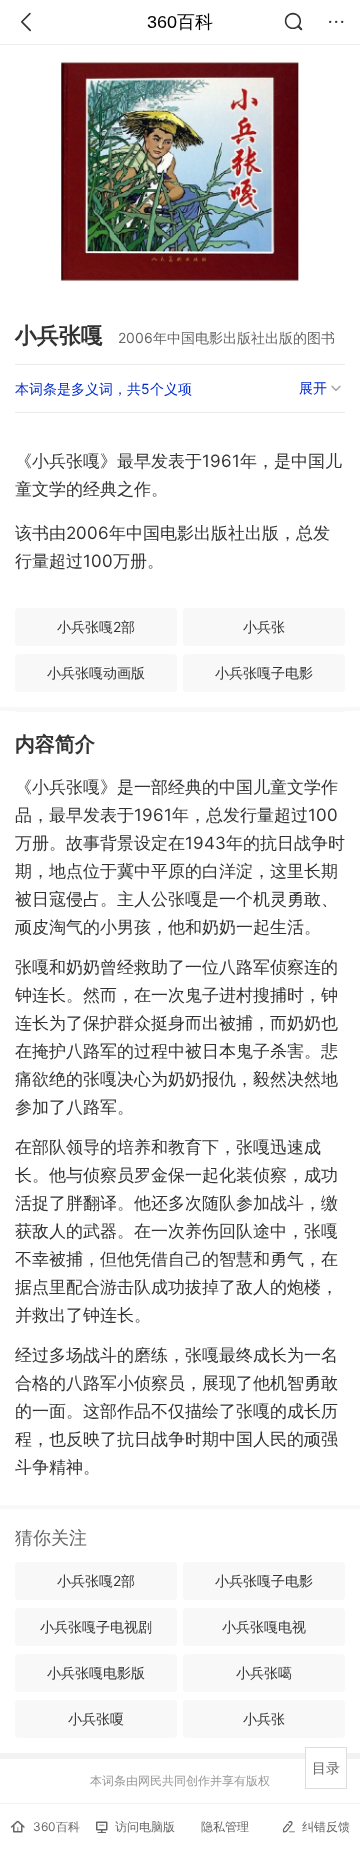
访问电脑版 (145, 1826)
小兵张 (264, 626)
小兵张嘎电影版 (96, 1672)
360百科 (180, 22)
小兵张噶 (264, 1672)
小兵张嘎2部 (96, 626)
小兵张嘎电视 (264, 1626)
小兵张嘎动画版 (96, 672)
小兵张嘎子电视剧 (96, 1626)
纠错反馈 (326, 1826)
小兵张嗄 (96, 1718)
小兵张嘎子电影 (264, 672)
